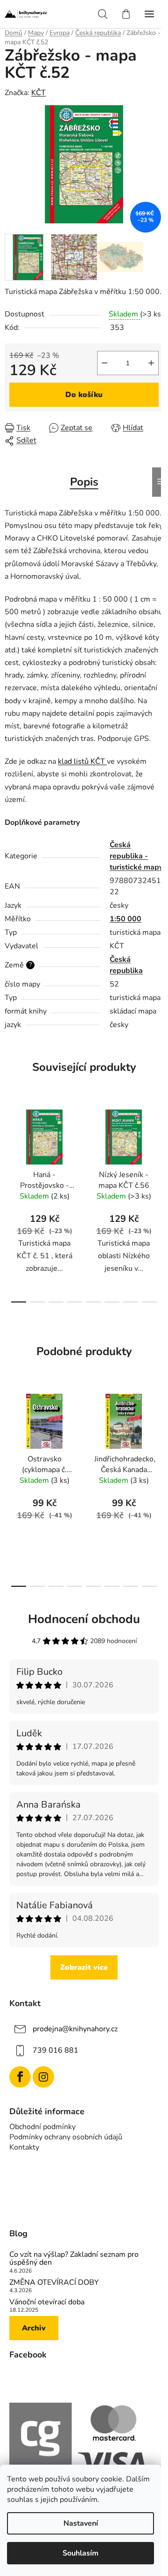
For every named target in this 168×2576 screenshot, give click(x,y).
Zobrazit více (84, 1967)
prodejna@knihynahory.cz (75, 2029)
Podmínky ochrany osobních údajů (66, 2137)
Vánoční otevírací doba (47, 2302)
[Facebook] (20, 2077)
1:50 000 (126, 919)
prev (10, 1149)
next (158, 1149)
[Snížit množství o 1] (105, 363)
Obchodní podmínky (42, 2127)
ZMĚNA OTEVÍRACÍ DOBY (54, 2283)
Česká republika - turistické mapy (136, 856)
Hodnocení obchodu (84, 1619)
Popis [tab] (84, 482)
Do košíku (84, 395)
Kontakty (24, 2147)
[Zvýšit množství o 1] (151, 363)
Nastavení (81, 2523)
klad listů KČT (82, 761)
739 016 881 (56, 2050)
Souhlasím (80, 2553)
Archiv (34, 2328)
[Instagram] (43, 2077)
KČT (38, 93)
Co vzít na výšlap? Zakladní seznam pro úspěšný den (74, 2259)
